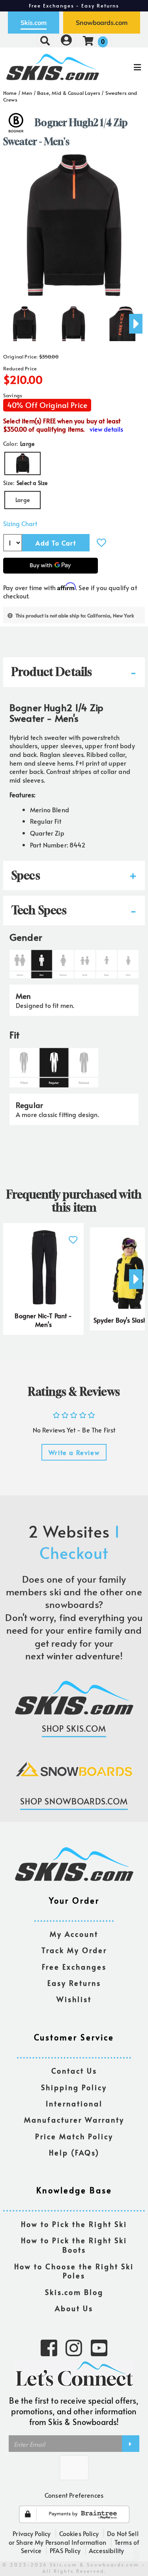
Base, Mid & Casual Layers (69, 93)
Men (27, 93)
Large (22, 500)
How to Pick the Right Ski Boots (74, 2245)
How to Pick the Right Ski (74, 2224)
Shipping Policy (74, 2088)
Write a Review (74, 1452)
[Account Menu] (66, 41)
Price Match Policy (74, 2137)
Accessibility (106, 2550)
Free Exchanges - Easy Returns (74, 6)
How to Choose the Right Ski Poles (74, 2271)
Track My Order (74, 1950)
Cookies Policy (79, 2533)
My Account (74, 1934)
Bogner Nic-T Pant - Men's (43, 1320)
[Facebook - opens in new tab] (49, 2347)
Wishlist (74, 1999)
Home (10, 93)
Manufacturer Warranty (74, 2120)
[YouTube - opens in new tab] (99, 2347)
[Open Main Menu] (124, 67)
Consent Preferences (74, 2495)
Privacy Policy (32, 2533)
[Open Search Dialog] (45, 41)
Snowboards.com (102, 23)
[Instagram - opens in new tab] (74, 2347)
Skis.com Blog (74, 2292)
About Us (74, 2309)
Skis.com (34, 23)
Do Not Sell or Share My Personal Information (74, 2538)
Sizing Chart (20, 524)
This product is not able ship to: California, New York (75, 615)
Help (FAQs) (74, 2153)
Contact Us (74, 2071)
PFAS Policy (65, 2550)
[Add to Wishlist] (101, 543)
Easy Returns (74, 1983)
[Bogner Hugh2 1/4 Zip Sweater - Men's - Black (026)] (24, 321)
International (74, 2104)
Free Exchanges (74, 1967)
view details (106, 429)
